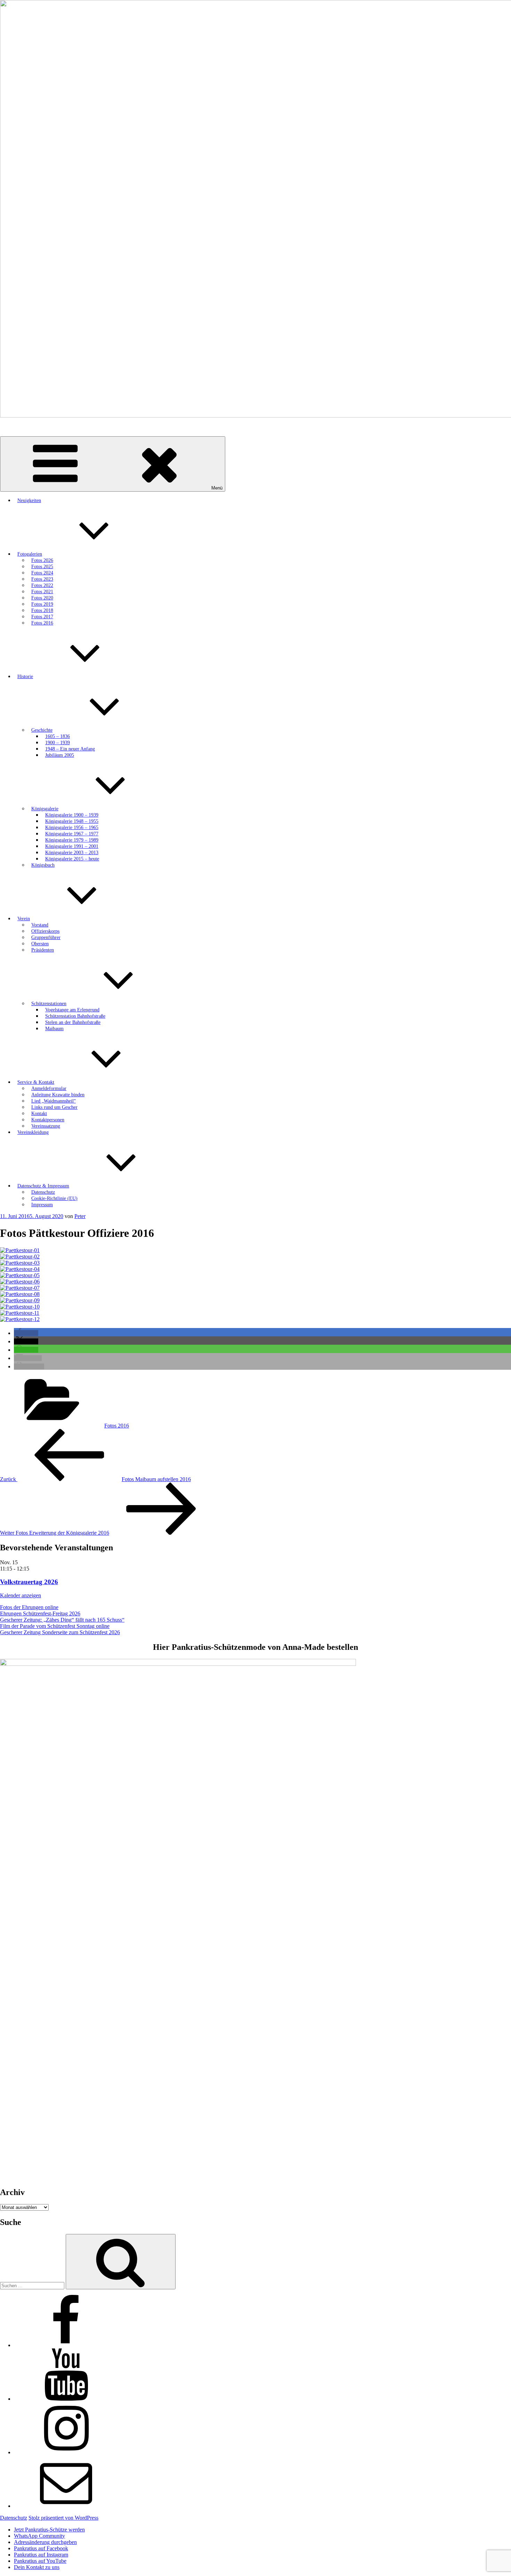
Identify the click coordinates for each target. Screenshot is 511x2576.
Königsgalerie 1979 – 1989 (72, 840)
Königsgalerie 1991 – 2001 (72, 846)
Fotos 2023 (42, 579)
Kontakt (39, 1114)
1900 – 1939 (58, 743)
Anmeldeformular (49, 1088)
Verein (24, 919)
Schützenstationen (49, 1004)
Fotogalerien (30, 554)
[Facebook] (66, 2345)
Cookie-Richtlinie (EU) (54, 1198)
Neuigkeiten (29, 500)
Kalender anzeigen (21, 1595)
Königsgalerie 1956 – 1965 (72, 828)
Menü (217, 488)
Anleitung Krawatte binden (58, 1095)
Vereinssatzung (46, 1126)
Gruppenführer (46, 937)
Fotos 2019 (42, 604)
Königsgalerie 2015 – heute (72, 859)
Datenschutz (43, 1192)
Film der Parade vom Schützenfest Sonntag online (55, 1626)
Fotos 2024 (42, 573)
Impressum (42, 1205)
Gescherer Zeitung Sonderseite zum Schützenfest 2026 (60, 1632)
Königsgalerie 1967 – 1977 (72, 834)
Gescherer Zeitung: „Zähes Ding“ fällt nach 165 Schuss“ (62, 1620)
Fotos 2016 (42, 623)
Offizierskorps (45, 931)
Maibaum (54, 1029)
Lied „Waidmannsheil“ (54, 1101)
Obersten (40, 944)
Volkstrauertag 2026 (29, 1582)
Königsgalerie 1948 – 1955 (72, 821)
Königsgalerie (45, 809)
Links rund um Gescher (54, 1107)
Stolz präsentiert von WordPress (63, 2518)
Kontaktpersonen (48, 1120)
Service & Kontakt (36, 1082)
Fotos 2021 (42, 592)
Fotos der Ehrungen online (29, 1607)
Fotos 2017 (42, 617)
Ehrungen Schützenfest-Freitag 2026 (40, 1613)
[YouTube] (66, 2399)
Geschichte (42, 730)
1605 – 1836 (58, 736)
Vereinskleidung (33, 1132)
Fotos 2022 (42, 585)
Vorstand (40, 925)
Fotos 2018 (42, 610)
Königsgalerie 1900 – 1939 (72, 815)
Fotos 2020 (42, 598)
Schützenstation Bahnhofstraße (75, 1016)
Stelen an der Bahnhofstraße (73, 1022)
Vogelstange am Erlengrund (72, 1010)
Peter (80, 1216)
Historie (25, 677)
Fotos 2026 (42, 560)
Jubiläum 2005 (60, 755)
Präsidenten (43, 950)
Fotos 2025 (42, 567)
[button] (26, 1333)
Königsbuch (43, 865)
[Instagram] (66, 2452)
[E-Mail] (66, 2506)
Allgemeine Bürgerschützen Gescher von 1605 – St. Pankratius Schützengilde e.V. (91, 427)
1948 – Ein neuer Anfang (70, 749)
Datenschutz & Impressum (43, 1186)
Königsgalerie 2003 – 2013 (72, 853)
